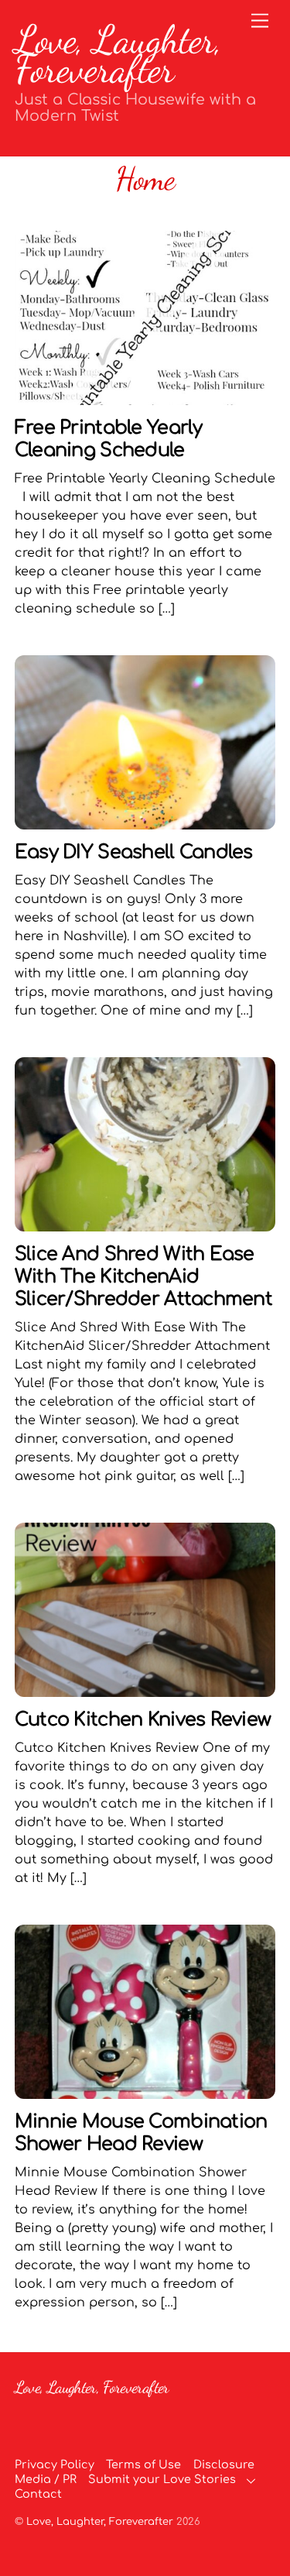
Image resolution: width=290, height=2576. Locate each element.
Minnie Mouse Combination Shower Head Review (141, 2133)
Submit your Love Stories (162, 2479)
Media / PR (46, 2479)
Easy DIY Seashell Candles (134, 852)
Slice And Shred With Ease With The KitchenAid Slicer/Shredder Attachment (143, 1277)
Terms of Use (143, 2464)
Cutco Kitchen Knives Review (143, 1720)
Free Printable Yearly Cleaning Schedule (109, 439)
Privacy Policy (55, 2464)
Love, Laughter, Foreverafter (100, 2522)
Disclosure (224, 2464)
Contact (38, 2494)
